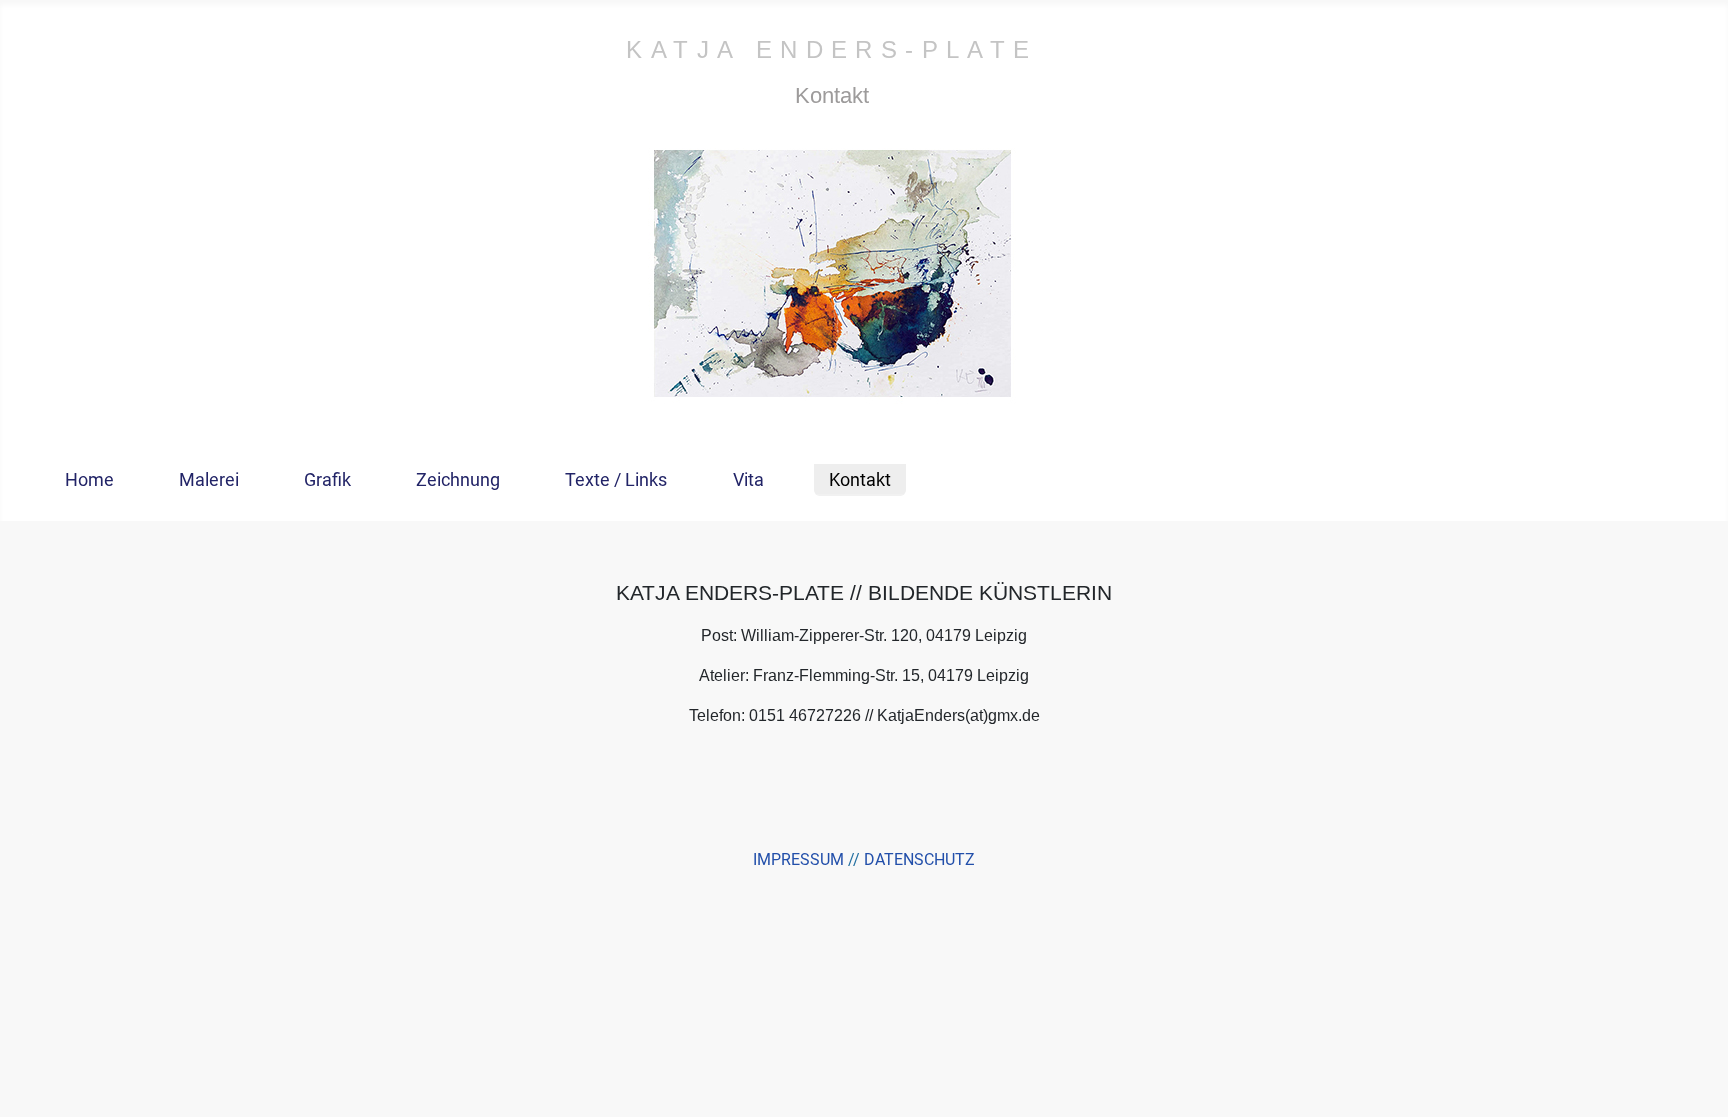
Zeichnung (458, 480)
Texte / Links (616, 480)
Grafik (327, 480)
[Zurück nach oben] (1693, 1080)
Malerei (209, 480)
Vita (748, 480)
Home (89, 480)
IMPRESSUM (798, 859)
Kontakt (860, 480)
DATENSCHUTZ (919, 859)
